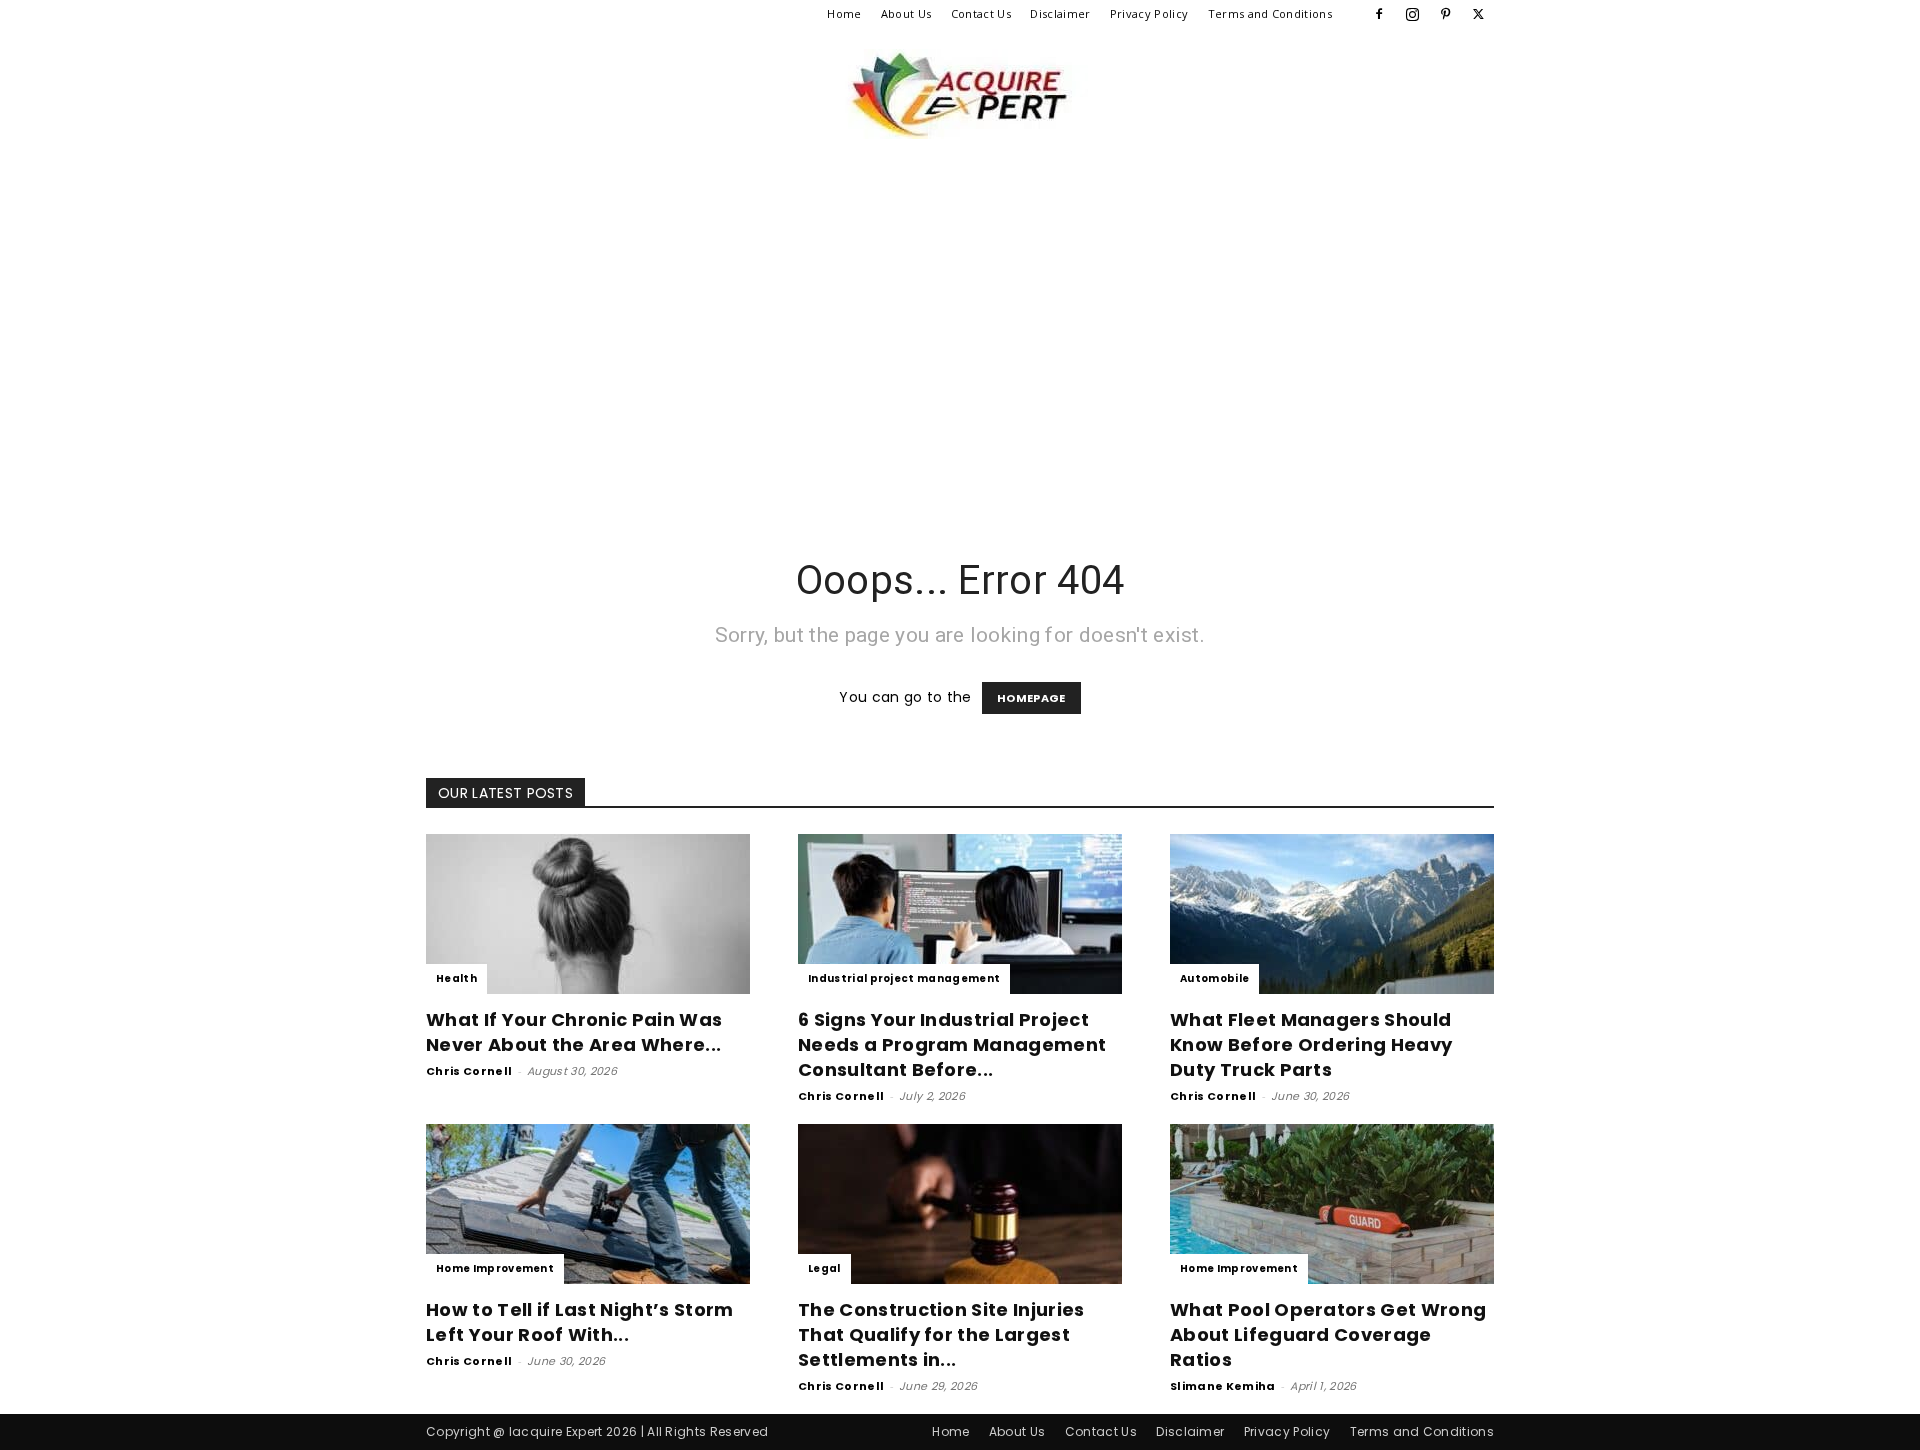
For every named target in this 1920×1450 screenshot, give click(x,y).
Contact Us (981, 13)
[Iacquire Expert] (960, 94)
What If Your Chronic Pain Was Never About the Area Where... (574, 1032)
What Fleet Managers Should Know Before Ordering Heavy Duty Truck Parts (1311, 1044)
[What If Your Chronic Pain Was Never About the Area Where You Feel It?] (588, 914)
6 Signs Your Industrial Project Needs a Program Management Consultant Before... (952, 1044)
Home (844, 13)
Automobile (1214, 978)
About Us (906, 13)
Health (456, 978)
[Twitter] (1479, 14)
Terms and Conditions (1270, 13)
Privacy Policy (1149, 13)
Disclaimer (1060, 13)
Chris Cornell (469, 1071)
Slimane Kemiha (1222, 1386)
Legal (824, 1268)
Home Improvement (495, 1268)
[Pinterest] (1446, 14)
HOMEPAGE (1031, 698)
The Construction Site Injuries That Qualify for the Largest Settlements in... (941, 1334)
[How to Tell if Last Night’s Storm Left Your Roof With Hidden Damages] (588, 1204)
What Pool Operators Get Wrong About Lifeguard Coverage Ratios (1328, 1334)
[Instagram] (1412, 14)
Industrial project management (904, 978)
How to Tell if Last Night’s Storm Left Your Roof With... (580, 1322)
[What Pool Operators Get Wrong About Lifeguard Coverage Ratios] (1332, 1204)
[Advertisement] (960, 356)
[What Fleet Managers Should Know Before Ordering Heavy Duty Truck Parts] (1332, 914)
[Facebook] (1379, 14)
